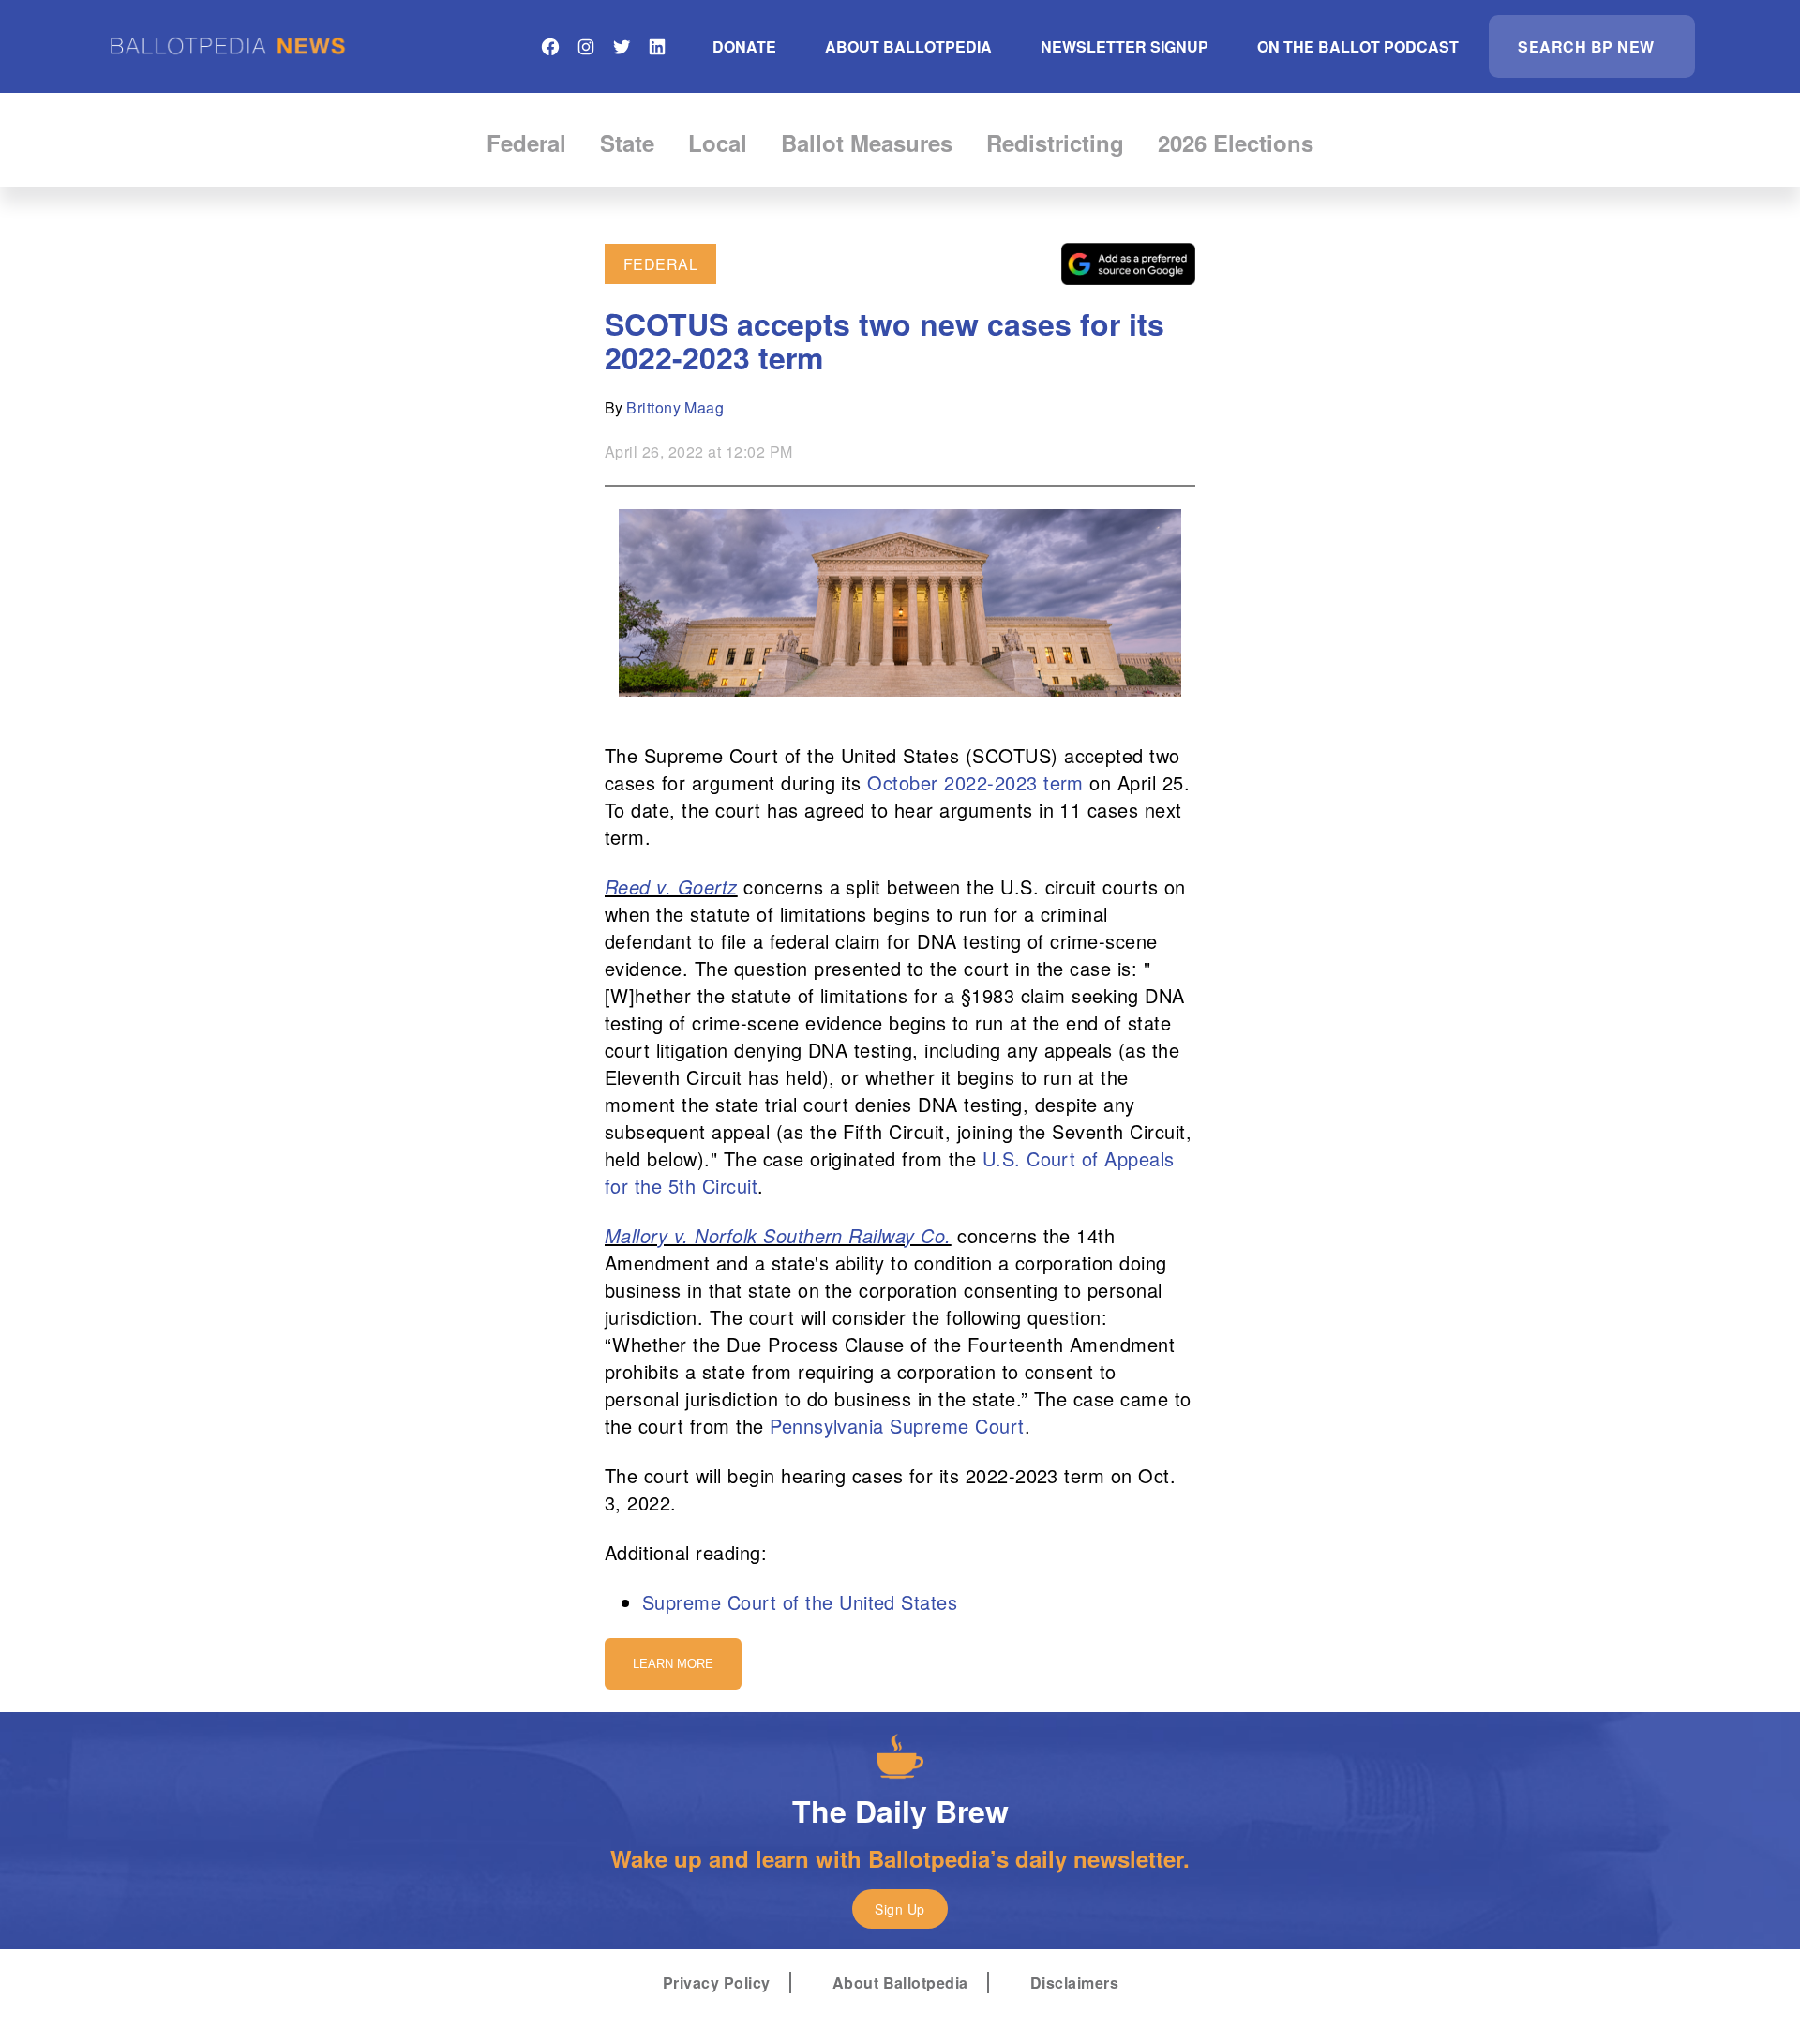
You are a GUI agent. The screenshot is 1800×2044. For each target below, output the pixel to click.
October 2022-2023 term (975, 782)
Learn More (673, 1664)
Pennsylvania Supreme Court (897, 1426)
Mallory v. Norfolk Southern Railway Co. (778, 1235)
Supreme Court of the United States (800, 1602)
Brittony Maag (675, 407)
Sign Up (900, 1909)
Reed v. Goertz (671, 887)
